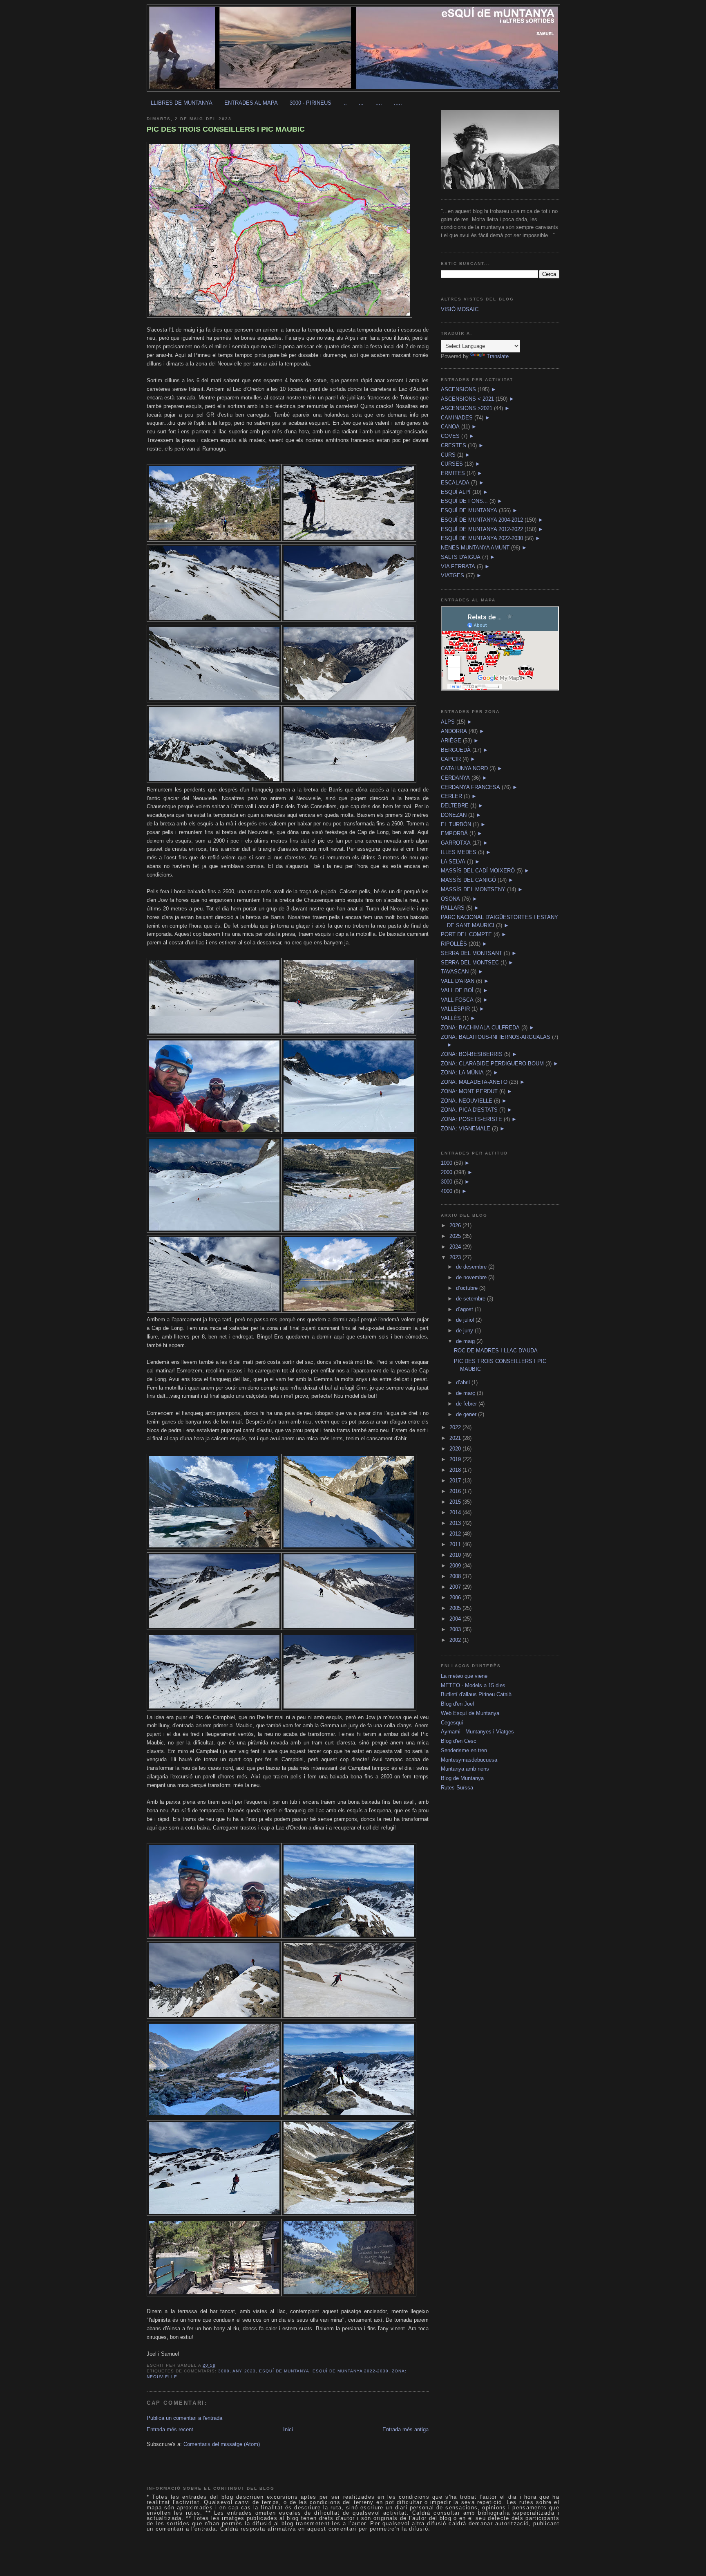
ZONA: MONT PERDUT (469, 1091)
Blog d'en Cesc (459, 1741)
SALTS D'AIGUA (461, 557)
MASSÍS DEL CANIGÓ (468, 880)
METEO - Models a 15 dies (473, 1685)
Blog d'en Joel (457, 1704)
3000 (224, 2371)
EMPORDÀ (454, 833)
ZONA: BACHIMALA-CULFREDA (480, 1028)
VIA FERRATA (458, 566)
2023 (456, 1257)
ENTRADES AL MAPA (251, 103)
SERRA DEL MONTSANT (471, 953)
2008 (456, 1576)
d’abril (464, 1382)
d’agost (465, 1309)
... (361, 103)
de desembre (472, 1267)
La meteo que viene (464, 1676)
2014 (456, 1512)
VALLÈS (451, 1018)
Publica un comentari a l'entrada (184, 2418)
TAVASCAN (455, 972)
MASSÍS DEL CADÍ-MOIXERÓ (478, 871)
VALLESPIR (455, 1009)
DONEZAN (454, 815)
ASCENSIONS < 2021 (467, 399)
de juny (465, 1331)
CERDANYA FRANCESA (470, 787)
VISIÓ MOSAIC (460, 309)
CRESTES (454, 445)
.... (379, 103)
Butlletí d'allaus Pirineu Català (476, 1694)
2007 (456, 1587)
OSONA (450, 899)
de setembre (471, 1299)
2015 (456, 1502)
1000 (447, 1163)
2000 (447, 1172)
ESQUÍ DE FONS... (464, 501)
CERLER (451, 796)
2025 (456, 1236)
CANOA (450, 427)
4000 (447, 1191)
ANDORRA (454, 731)
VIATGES (452, 575)
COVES (450, 436)
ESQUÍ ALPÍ (456, 492)
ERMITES (453, 473)
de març (466, 1393)
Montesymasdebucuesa (469, 1760)
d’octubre (468, 1288)
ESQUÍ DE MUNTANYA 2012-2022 (482, 529)
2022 (456, 1427)
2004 (456, 1619)
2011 (456, 1544)
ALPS (448, 722)
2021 (456, 1438)
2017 (456, 1481)
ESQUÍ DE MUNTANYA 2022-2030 (351, 2371)
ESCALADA (455, 483)
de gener (467, 1414)
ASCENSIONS (458, 389)
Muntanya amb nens (465, 1769)
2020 (456, 1449)
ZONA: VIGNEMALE (466, 1129)
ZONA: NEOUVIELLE (467, 1101)
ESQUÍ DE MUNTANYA (284, 2371)
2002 (456, 1640)
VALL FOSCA (457, 1000)
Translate (498, 356)
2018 (456, 1470)
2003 (456, 1629)
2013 (456, 1523)
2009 (456, 1566)
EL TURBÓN (456, 824)
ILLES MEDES (459, 852)
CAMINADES (457, 418)
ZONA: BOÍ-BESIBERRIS (472, 1054)
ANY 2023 (244, 2371)
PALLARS (453, 908)
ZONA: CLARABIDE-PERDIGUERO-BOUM (492, 1064)
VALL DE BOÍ (457, 990)
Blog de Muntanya (462, 1778)
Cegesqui (452, 1723)
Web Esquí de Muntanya (470, 1713)
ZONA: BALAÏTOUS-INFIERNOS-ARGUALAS (496, 1037)
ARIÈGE (451, 741)
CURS (448, 455)
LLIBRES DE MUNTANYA (182, 103)
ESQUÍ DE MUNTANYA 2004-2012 (482, 520)
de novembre (472, 1277)
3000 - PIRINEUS (311, 103)
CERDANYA (455, 778)
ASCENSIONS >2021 (467, 408)
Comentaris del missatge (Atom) (222, 2444)
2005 (456, 1608)
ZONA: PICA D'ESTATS (469, 1110)
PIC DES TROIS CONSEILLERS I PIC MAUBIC (226, 129)
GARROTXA (456, 843)
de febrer (467, 1404)
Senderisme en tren (464, 1750)
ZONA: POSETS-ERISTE (471, 1119)
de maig (466, 1341)
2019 (456, 1459)
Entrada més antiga (406, 2429)
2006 (456, 1597)
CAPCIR (451, 759)
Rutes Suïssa (457, 1788)
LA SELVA (453, 862)
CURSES (452, 464)
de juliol (466, 1320)
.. (345, 103)
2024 (456, 1247)
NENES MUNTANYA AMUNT (475, 548)
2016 (456, 1491)
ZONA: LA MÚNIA (462, 1073)
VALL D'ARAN (458, 981)
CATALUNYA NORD (464, 768)
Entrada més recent (170, 2429)
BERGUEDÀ (456, 750)
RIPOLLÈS (454, 944)
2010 (456, 1555)
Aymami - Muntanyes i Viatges (477, 1732)
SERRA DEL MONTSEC (470, 963)
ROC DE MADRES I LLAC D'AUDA (496, 1351)
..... (398, 103)
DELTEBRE (455, 806)
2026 (456, 1225)
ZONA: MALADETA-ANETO (474, 1082)
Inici (288, 2429)
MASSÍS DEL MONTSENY (473, 889)
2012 (456, 1534)
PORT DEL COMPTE (466, 934)
